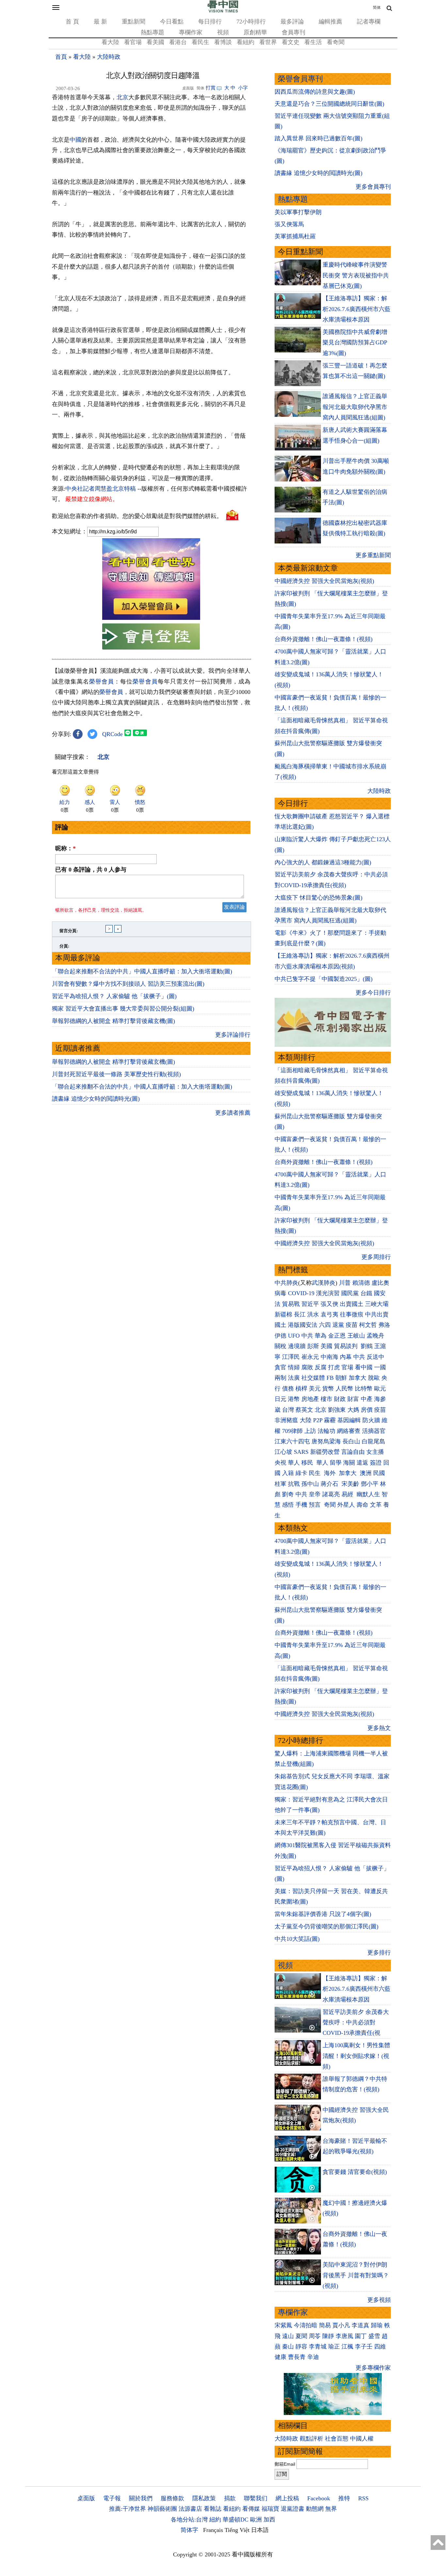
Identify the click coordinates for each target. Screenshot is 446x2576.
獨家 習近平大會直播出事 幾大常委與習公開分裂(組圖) (123, 1009)
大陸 (306, 1420)
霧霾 (330, 1420)
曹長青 (297, 2357)
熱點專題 (152, 32)
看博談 (223, 42)
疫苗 (352, 1325)
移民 (307, 1463)
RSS (363, 2498)
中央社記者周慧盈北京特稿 (101, 489)
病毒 (280, 1293)
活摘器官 (374, 1431)
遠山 (288, 2336)
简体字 (189, 2530)
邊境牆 (297, 1346)
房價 (367, 1410)
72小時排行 (251, 22)
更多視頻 (379, 2300)
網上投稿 (287, 2498)
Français (213, 2530)
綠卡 (301, 1473)
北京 (122, 97)
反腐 (321, 1367)
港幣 (294, 1399)
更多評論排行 (233, 1035)
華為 (321, 1336)
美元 (315, 1389)
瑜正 (334, 2347)
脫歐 (374, 1378)
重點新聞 (134, 22)
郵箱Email (285, 2464)
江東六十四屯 (292, 1441)
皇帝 (315, 1494)
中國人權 (362, 2439)
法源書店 (190, 2509)
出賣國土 (352, 1304)
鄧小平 (370, 1484)
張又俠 (329, 1304)
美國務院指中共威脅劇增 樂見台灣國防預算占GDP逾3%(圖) (355, 343)
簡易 (325, 2325)
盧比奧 (380, 1283)
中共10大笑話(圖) (297, 1939)
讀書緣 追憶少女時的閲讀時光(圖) (96, 1099)
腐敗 (307, 1367)
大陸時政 (109, 57)
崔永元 (310, 1357)
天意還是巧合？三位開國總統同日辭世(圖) (329, 104)
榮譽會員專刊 (300, 79)
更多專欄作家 (373, 2368)
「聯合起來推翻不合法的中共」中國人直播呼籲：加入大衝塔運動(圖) (142, 971)
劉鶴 (367, 1346)
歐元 (380, 1389)
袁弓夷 (329, 1314)
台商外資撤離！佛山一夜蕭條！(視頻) (324, 639)
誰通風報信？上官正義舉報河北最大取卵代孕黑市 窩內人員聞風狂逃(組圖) (355, 407)
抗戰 (294, 1484)
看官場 (133, 42)
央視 (280, 1463)
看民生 (200, 42)
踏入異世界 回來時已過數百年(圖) (319, 138)
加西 (269, 2520)
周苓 (315, 2336)
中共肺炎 (286, 1283)
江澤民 (291, 1357)
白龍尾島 (374, 1441)
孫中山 (310, 1484)
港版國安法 (303, 1325)
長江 (300, 1314)
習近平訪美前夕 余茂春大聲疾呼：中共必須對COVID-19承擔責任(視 (356, 2023)
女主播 (376, 1452)
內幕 (346, 1357)
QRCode (112, 734)
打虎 (334, 1367)
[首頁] (223, 11)
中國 (75, 140)
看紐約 (246, 42)
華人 (294, 1463)
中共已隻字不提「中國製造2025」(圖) (324, 979)
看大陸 (110, 42)
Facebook (319, 2498)
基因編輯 (349, 1420)
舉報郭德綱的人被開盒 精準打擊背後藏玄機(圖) (113, 1021)
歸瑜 (377, 2325)
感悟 (288, 1505)
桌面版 (86, 2498)
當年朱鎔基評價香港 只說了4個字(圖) (323, 1914)
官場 (347, 1367)
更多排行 (379, 1953)
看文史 (291, 42)
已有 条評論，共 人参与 (91, 870)
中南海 (329, 1357)
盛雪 (374, 2336)
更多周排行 (376, 1257)
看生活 (313, 42)
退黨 (338, 1325)
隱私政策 (204, 2498)
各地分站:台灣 (189, 2520)
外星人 (346, 1505)
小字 (243, 88)
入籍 (288, 1473)
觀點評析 (311, 2439)
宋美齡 (350, 1484)
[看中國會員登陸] (151, 636)
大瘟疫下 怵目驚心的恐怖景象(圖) (319, 898)
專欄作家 (191, 32)
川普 (345, 1283)
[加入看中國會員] (151, 618)
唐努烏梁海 (326, 1441)
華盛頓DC (236, 2520)
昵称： (65, 848)
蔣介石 (330, 1484)
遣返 (362, 1463)
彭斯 (313, 1346)
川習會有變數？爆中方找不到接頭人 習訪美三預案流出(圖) (128, 984)
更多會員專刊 (373, 187)
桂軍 (280, 1484)
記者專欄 (369, 22)
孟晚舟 (375, 1336)
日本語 (260, 2530)
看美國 (155, 42)
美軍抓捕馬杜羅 (295, 236)
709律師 (292, 1431)
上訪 (310, 1431)
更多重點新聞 (373, 555)
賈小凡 (341, 2325)
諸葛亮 (331, 1494)
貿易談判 (347, 1346)
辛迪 (313, 2357)
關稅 (280, 1346)
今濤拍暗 (306, 2325)
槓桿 (301, 1389)
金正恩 (337, 1336)
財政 (340, 1399)
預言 (316, 1505)
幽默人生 (368, 1494)
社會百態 (337, 2439)
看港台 (178, 42)
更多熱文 (379, 1728)
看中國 (364, 1367)
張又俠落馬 (289, 224)
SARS (301, 1452)
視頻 (223, 32)
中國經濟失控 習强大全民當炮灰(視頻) (324, 581)
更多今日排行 (373, 993)
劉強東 (337, 1410)
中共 (307, 1336)
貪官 (280, 1367)
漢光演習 (328, 1293)
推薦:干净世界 (127, 2509)
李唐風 (344, 2336)
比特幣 (364, 1389)
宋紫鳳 (283, 2325)
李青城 (318, 2347)
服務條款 (172, 2498)
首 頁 (72, 22)
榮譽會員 (102, 682)
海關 (349, 1463)
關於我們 (141, 2498)
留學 (336, 1463)
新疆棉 (283, 1314)
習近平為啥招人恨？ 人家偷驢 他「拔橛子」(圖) (114, 996)
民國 (379, 1473)
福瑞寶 (270, 2509)
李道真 (360, 2325)
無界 (331, 2509)
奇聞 (330, 1505)
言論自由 (353, 1452)
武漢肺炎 (324, 1283)
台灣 (288, 1410)
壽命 (362, 1505)
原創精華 (255, 32)
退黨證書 (293, 2509)
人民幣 (344, 1389)
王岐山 (356, 1336)
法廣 (294, 1378)
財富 (353, 1399)
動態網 (315, 2509)
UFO (294, 1336)
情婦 (294, 1367)
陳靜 (328, 2336)
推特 (344, 2498)
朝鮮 (341, 1378)
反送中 (375, 1357)
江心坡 (283, 1452)
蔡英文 (304, 1410)
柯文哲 (368, 1325)
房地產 (310, 1399)
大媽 (353, 1410)
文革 (376, 1505)
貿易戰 (291, 1304)
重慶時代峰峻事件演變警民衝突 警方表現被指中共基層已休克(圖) (356, 275)
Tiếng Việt (237, 2530)
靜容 (301, 2347)
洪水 (313, 1314)
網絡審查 (349, 1431)
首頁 (61, 57)
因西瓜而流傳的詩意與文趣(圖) (315, 92)
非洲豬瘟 (286, 1420)
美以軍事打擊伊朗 (298, 212)
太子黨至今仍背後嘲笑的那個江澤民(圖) (327, 1926)
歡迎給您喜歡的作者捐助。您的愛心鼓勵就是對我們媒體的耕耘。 (137, 516)
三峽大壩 (377, 1304)
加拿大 (358, 1378)
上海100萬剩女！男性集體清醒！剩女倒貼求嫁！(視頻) (356, 2056)
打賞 (211, 88)
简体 (377, 8)
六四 (325, 1325)
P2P (318, 1420)
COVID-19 (301, 1293)
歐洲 (256, 2520)
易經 (348, 1494)
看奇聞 (336, 42)
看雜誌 (213, 2509)
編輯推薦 (330, 22)
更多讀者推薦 (233, 1113)
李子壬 (364, 2347)
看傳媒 (251, 2509)
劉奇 (288, 1494)
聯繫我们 (256, 2498)
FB (330, 1378)
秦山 (288, 2347)
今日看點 (172, 22)
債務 (288, 1389)
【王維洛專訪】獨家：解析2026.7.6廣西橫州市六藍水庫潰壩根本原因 (357, 309)
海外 (331, 1473)
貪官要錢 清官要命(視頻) (355, 2172)
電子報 (112, 2498)
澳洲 (366, 1473)
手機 (301, 1505)
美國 (327, 1346)
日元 (280, 1399)
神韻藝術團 (162, 2509)
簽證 (376, 1463)
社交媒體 (313, 1378)
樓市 (327, 1399)
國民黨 (350, 1293)
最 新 (100, 22)
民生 (316, 1473)
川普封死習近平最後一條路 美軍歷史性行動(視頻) (116, 1074)
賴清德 (361, 1283)
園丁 (361, 2336)
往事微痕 (352, 1314)
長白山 (351, 1441)
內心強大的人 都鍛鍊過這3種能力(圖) (323, 862)
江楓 (347, 2347)
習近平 (310, 1304)
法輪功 (327, 1431)
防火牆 (371, 1420)
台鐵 (366, 1293)
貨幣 (328, 1389)
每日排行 (210, 22)
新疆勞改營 (325, 1452)
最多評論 (292, 22)
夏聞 (301, 2336)
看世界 (268, 42)
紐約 (215, 2520)
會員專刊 (294, 32)
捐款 (230, 2498)
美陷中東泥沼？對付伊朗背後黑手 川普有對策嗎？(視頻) (356, 2275)
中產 (367, 1399)
